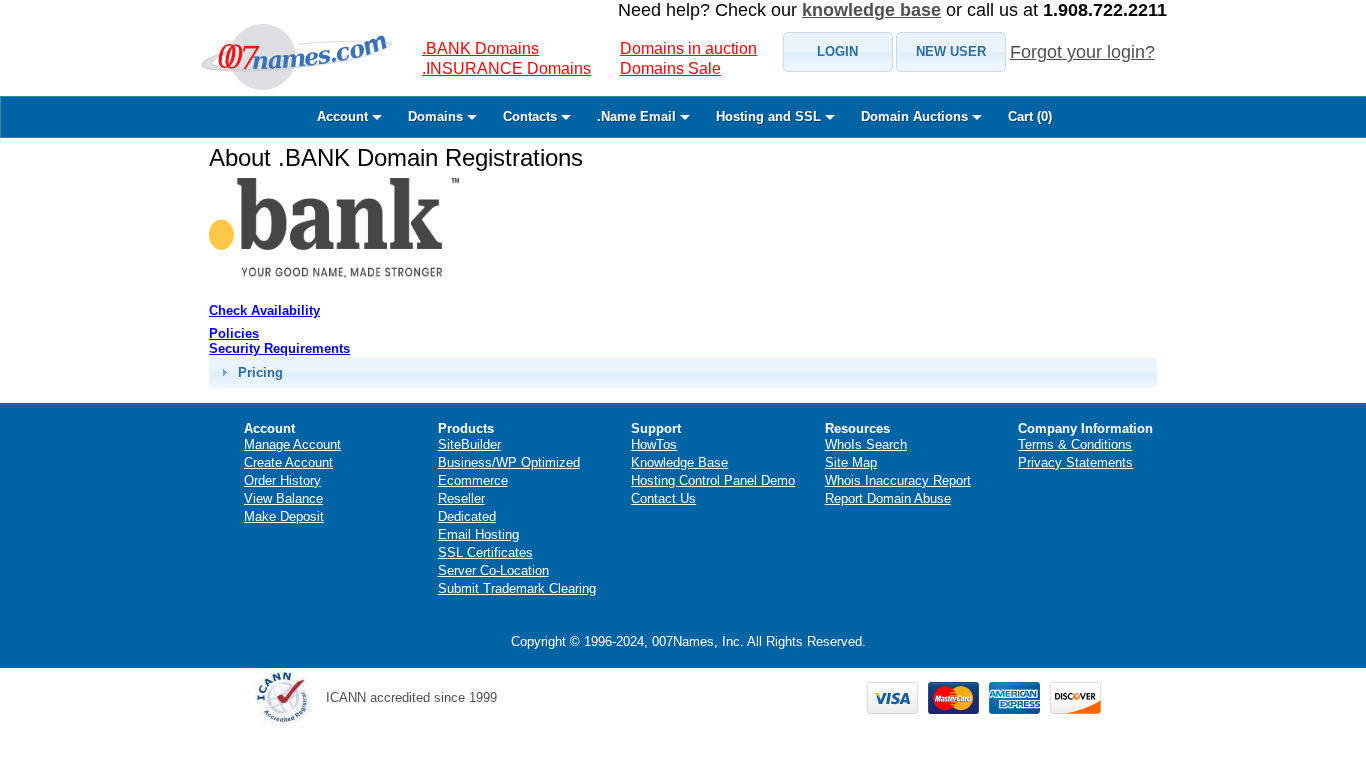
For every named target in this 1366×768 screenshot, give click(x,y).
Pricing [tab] (260, 372)
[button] (838, 52)
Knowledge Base (679, 462)
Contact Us (663, 498)
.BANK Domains (480, 48)
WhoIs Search (866, 444)
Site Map (851, 462)
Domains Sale (670, 68)
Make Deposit (284, 516)
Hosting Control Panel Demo (713, 480)
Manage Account (292, 444)
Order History (282, 480)
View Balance (283, 498)
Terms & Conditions (1075, 444)
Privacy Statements (1075, 462)
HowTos (654, 444)
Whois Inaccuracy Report (898, 480)
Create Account (288, 462)
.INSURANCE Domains (506, 68)
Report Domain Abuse (888, 498)
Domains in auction (688, 48)
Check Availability (264, 310)
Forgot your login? (1082, 52)
